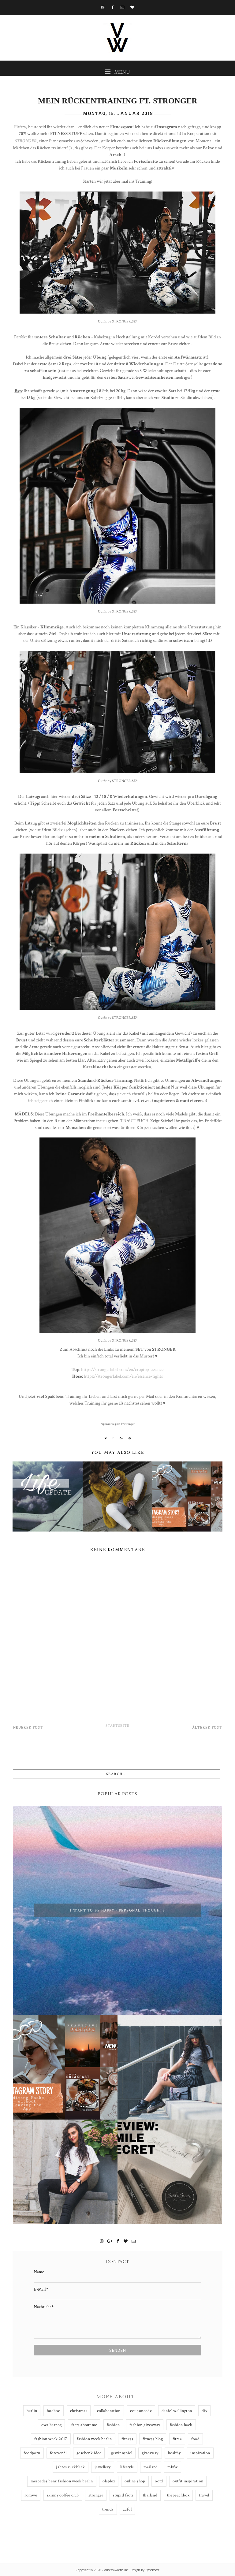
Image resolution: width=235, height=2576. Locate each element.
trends (108, 2509)
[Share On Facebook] (113, 1438)
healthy (174, 2453)
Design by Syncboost (145, 2570)
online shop (135, 2481)
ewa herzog (51, 2425)
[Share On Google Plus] (121, 1438)
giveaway (150, 2453)
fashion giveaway (145, 2425)
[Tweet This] (106, 1438)
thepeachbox (178, 2495)
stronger (96, 2495)
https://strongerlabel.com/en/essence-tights (123, 1376)
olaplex (109, 2481)
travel (204, 2495)
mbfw (173, 2467)
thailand (150, 2495)
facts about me (84, 2425)
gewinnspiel (122, 2453)
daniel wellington (177, 2411)
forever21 (58, 2453)
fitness (127, 2439)
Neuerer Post (28, 1727)
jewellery (103, 2467)
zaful (127, 2509)
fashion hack (181, 2425)
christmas (79, 2411)
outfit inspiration (188, 2481)
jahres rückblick (70, 2467)
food (195, 2439)
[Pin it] (130, 1438)
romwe (31, 2495)
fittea (177, 2439)
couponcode (141, 2411)
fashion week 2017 (51, 2439)
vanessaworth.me (116, 2570)
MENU (121, 72)
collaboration (109, 2411)
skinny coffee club (63, 2495)
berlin (32, 2411)
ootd (159, 2481)
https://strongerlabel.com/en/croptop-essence (122, 1369)
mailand (151, 2467)
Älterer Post (207, 1727)
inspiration (200, 2453)
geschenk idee (89, 2453)
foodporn (32, 2453)
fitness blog (153, 2439)
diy (204, 2411)
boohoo (54, 2411)
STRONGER (26, 141)
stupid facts (123, 2495)
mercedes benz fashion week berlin (62, 2481)
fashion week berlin (94, 2439)
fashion (113, 2425)
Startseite (117, 1726)
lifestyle (127, 2467)
